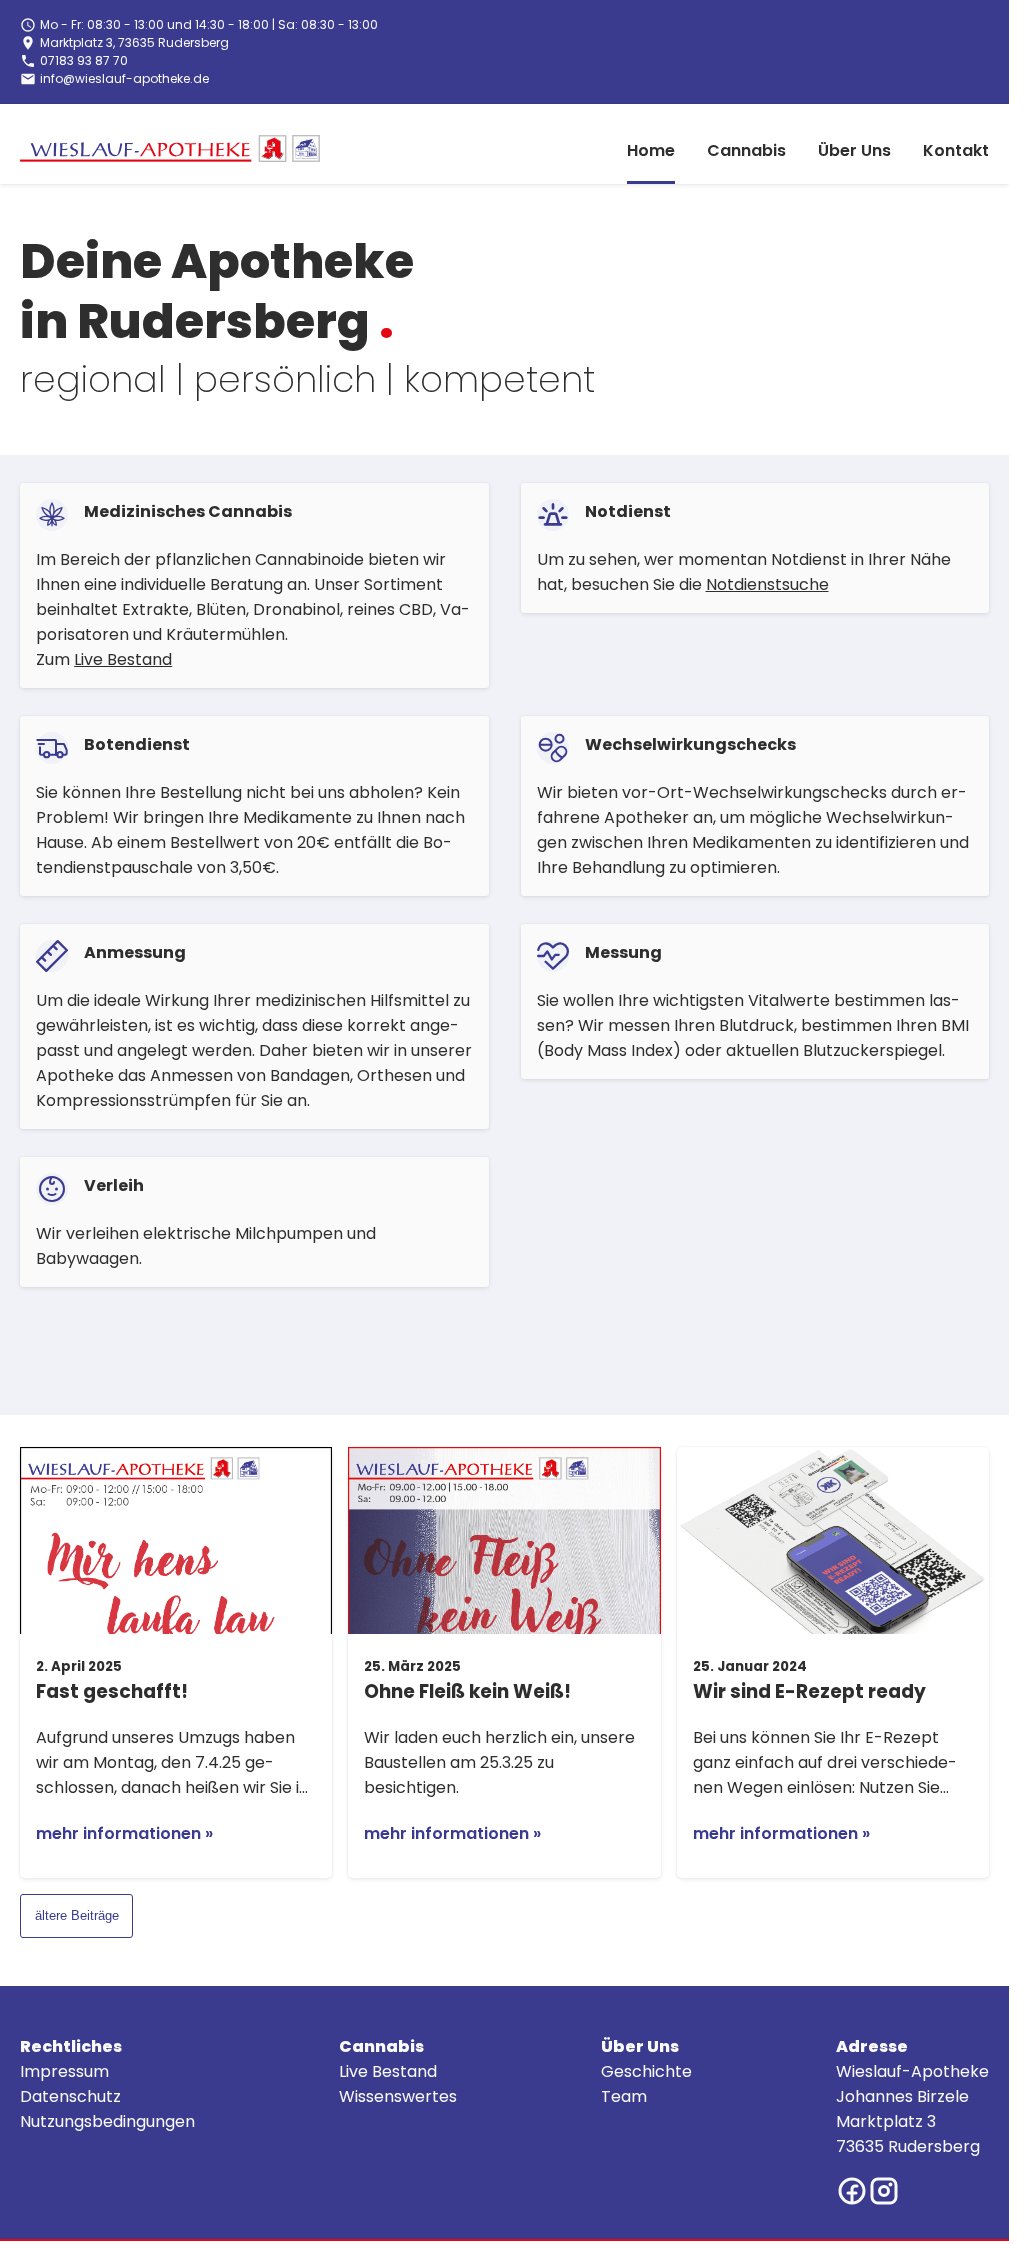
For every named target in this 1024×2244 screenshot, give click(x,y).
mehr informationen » (124, 1833)
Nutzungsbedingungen (107, 2121)
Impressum (64, 2071)
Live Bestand (123, 659)
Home (651, 150)
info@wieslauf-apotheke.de (124, 78)
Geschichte (646, 2071)
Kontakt (956, 150)
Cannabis (746, 150)
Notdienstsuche (767, 584)
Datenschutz (70, 2096)
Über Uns (854, 150)
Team (624, 2096)
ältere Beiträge (77, 1915)
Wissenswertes (398, 2096)
